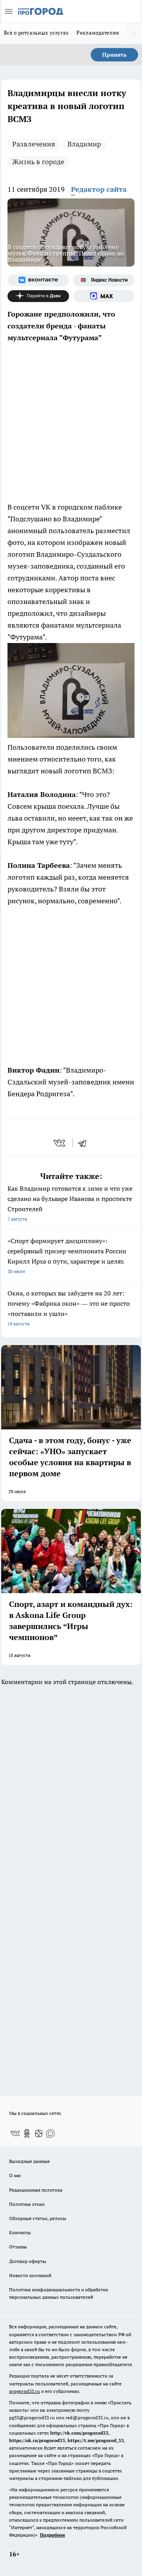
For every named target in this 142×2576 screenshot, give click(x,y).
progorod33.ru (24, 2391)
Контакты (20, 2232)
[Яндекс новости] (104, 280)
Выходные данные (29, 2161)
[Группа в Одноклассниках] (27, 2133)
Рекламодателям (98, 33)
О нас (15, 2175)
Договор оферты (28, 2261)
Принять (114, 55)
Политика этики (27, 2204)
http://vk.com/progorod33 (79, 2433)
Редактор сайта (99, 189)
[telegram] (85, 1143)
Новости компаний (30, 2275)
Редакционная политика (36, 2190)
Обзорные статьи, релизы (38, 2218)
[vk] (60, 1143)
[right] (134, 33)
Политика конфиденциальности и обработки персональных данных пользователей (59, 2293)
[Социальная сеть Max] (104, 296)
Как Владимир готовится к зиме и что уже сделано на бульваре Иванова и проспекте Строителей (70, 1203)
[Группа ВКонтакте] (38, 280)
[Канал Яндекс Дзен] (38, 296)
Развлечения (34, 144)
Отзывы (18, 2247)
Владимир (84, 144)
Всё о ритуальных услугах (36, 33)
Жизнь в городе (38, 162)
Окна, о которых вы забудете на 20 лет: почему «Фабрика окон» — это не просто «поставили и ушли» (69, 1308)
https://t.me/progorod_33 (96, 2440)
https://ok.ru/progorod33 (37, 2440)
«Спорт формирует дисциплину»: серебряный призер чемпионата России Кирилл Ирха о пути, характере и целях (67, 1256)
